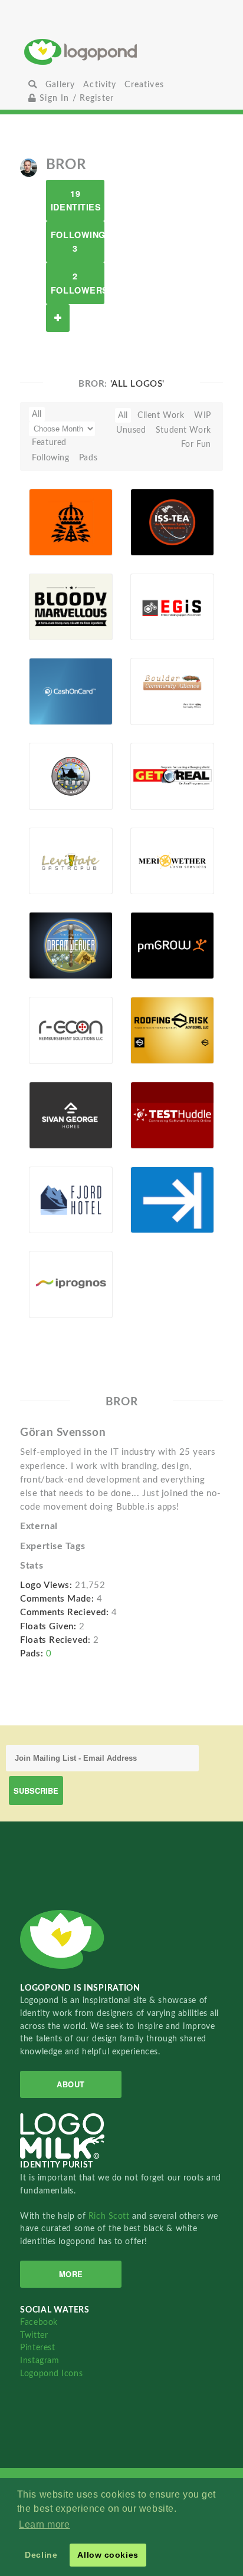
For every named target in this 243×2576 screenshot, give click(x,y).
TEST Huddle (151, 1117)
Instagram (40, 2361)
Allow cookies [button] (108, 2555)
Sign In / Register (75, 98)
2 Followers (78, 283)
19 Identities (76, 200)
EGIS (146, 606)
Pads (88, 458)
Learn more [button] (45, 2524)
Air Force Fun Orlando (53, 774)
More (71, 2274)
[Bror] (29, 167)
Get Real (153, 776)
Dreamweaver (58, 945)
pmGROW (157, 945)
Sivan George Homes (49, 1113)
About (71, 2084)
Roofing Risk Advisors (154, 1028)
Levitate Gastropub (56, 863)
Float (94, 537)
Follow (58, 318)
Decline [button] (41, 2555)
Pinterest (37, 2348)
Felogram (53, 522)
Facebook (39, 2322)
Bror (56, 535)
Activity (100, 85)
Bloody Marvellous (57, 609)
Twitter (34, 2335)
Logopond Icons (51, 2374)
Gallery (60, 85)
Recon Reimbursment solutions (58, 1028)
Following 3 (78, 241)
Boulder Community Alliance (160, 690)
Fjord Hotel (58, 1199)
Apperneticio (160, 1199)
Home (121, 52)
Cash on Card (52, 694)
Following (50, 458)
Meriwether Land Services (160, 859)
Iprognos (52, 1284)
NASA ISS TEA (156, 524)
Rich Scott (110, 2216)
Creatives (144, 85)
